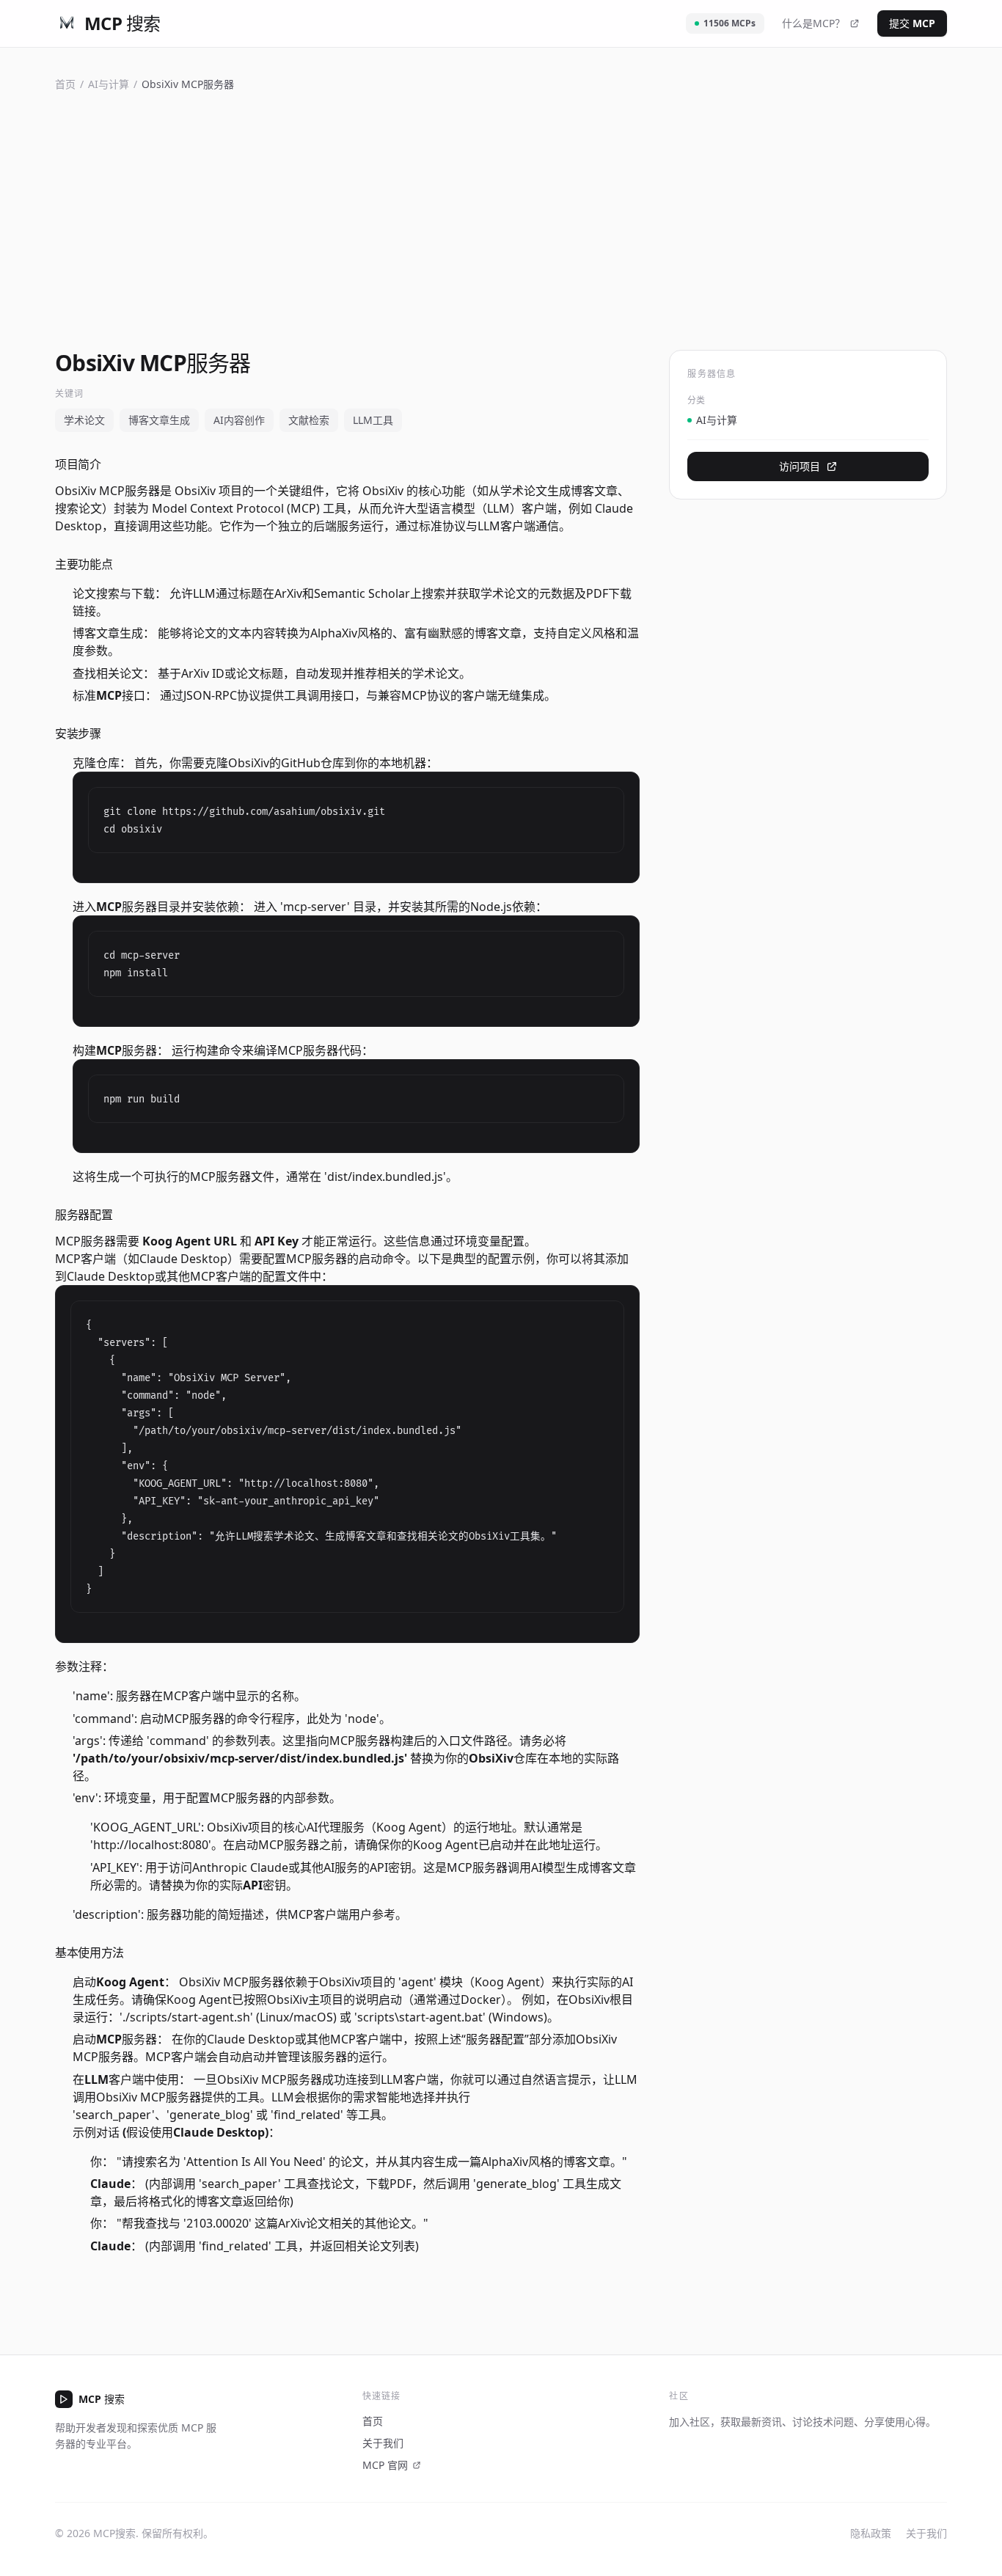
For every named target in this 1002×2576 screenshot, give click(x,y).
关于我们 (383, 2443)
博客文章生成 (159, 420)
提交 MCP (912, 23)
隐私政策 (871, 2533)
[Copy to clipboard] (607, 805)
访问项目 (800, 466)
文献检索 (309, 420)
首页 (65, 84)
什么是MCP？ (813, 23)
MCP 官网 (385, 2465)
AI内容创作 (239, 420)
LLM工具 (373, 420)
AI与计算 (109, 84)
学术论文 (84, 420)
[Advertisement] (501, 218)
